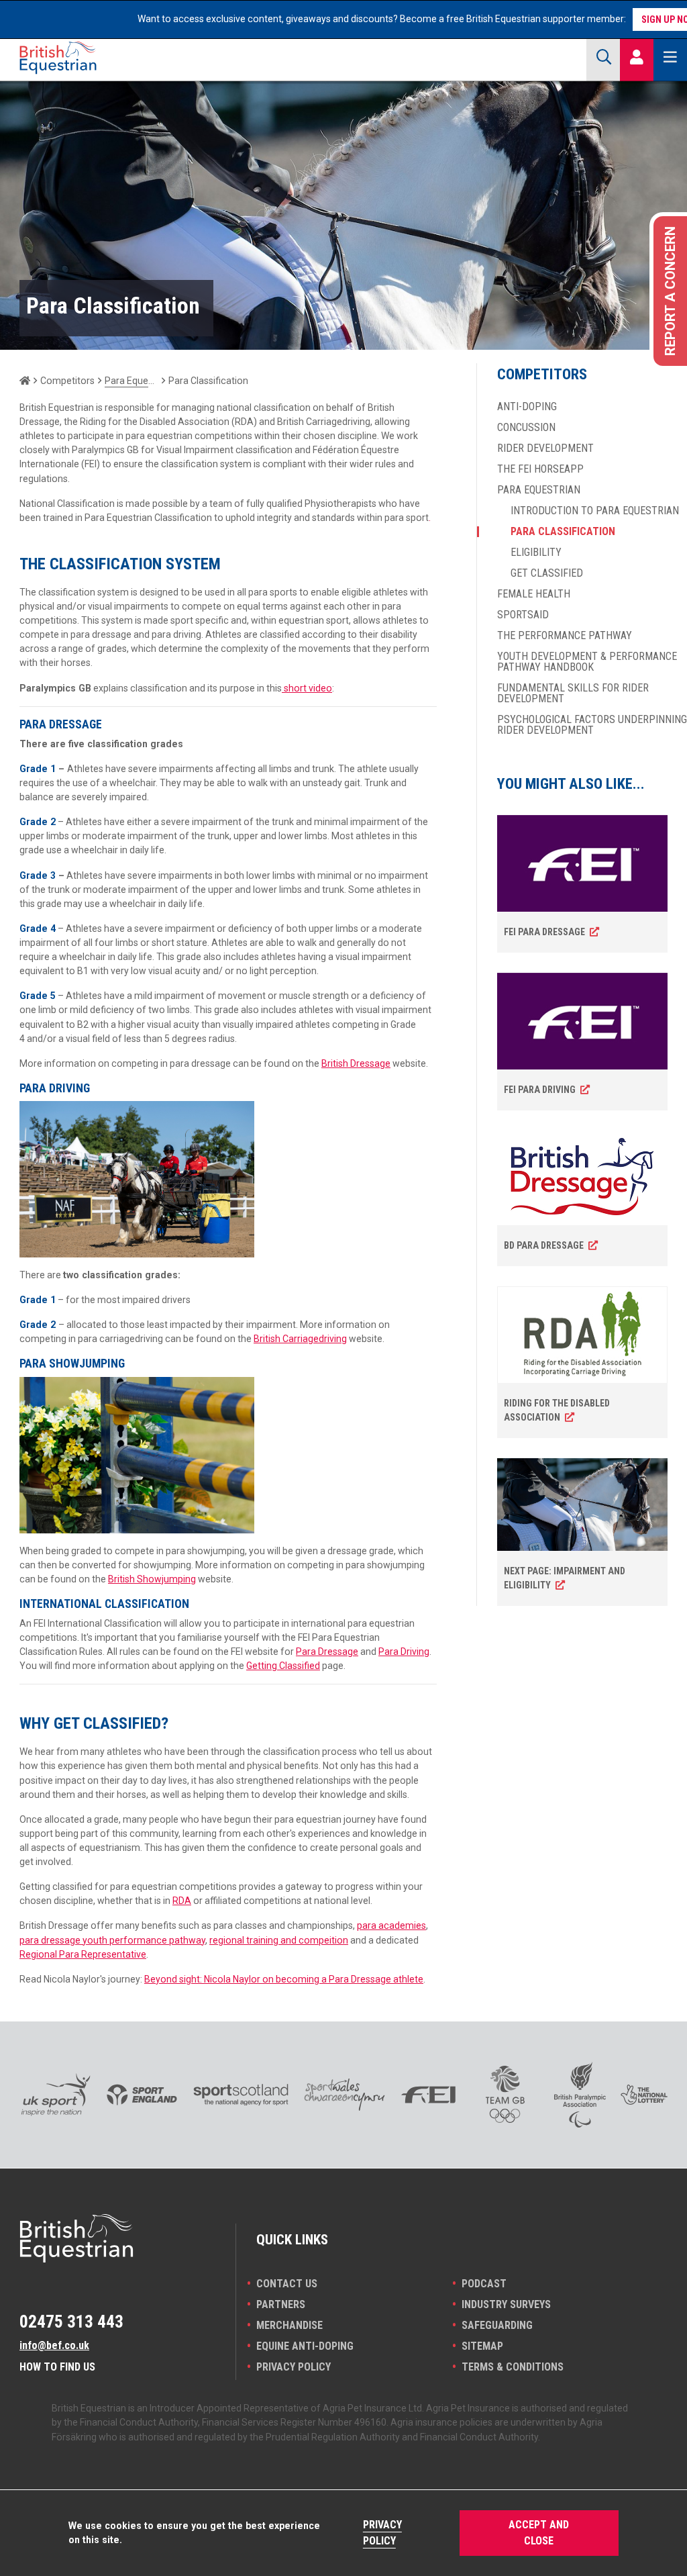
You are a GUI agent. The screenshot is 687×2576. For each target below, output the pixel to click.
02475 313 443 (71, 2322)
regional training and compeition (279, 1940)
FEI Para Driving (540, 1090)
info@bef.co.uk (54, 2345)
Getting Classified (283, 1666)
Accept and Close (539, 2533)
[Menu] (670, 58)
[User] (637, 58)
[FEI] (428, 2095)
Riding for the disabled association (557, 1410)
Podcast (484, 2284)
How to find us (57, 2367)
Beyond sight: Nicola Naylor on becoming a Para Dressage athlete (284, 1979)
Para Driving (404, 1652)
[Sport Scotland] (241, 2095)
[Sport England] (142, 2095)
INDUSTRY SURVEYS (506, 2304)
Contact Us (287, 2284)
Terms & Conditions (513, 2367)
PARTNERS (281, 2304)
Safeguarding (497, 2325)
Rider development (545, 448)
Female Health (534, 594)
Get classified (547, 573)
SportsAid (523, 615)
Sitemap (482, 2346)
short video (307, 688)
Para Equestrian (131, 381)
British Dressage (356, 1063)
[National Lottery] (644, 2094)
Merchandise (289, 2325)
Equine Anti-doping (305, 2346)
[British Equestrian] (87, 58)
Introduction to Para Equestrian (595, 511)
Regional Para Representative (83, 1954)
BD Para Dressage (544, 1245)
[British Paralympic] (580, 2095)
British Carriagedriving (300, 1339)
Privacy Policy (294, 2367)
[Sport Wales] (345, 2095)
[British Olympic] (505, 2094)
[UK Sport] (55, 2095)
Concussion (526, 428)
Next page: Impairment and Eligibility (565, 1578)
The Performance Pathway (565, 636)
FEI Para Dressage (544, 932)
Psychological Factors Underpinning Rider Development (592, 725)
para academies (391, 1925)
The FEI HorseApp (540, 469)
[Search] (603, 58)
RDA (182, 1901)
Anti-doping (527, 407)
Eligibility (536, 553)
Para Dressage (327, 1652)
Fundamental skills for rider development (573, 694)
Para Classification (563, 532)
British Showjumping (152, 1579)
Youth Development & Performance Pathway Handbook (587, 662)
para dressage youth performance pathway (112, 1940)
